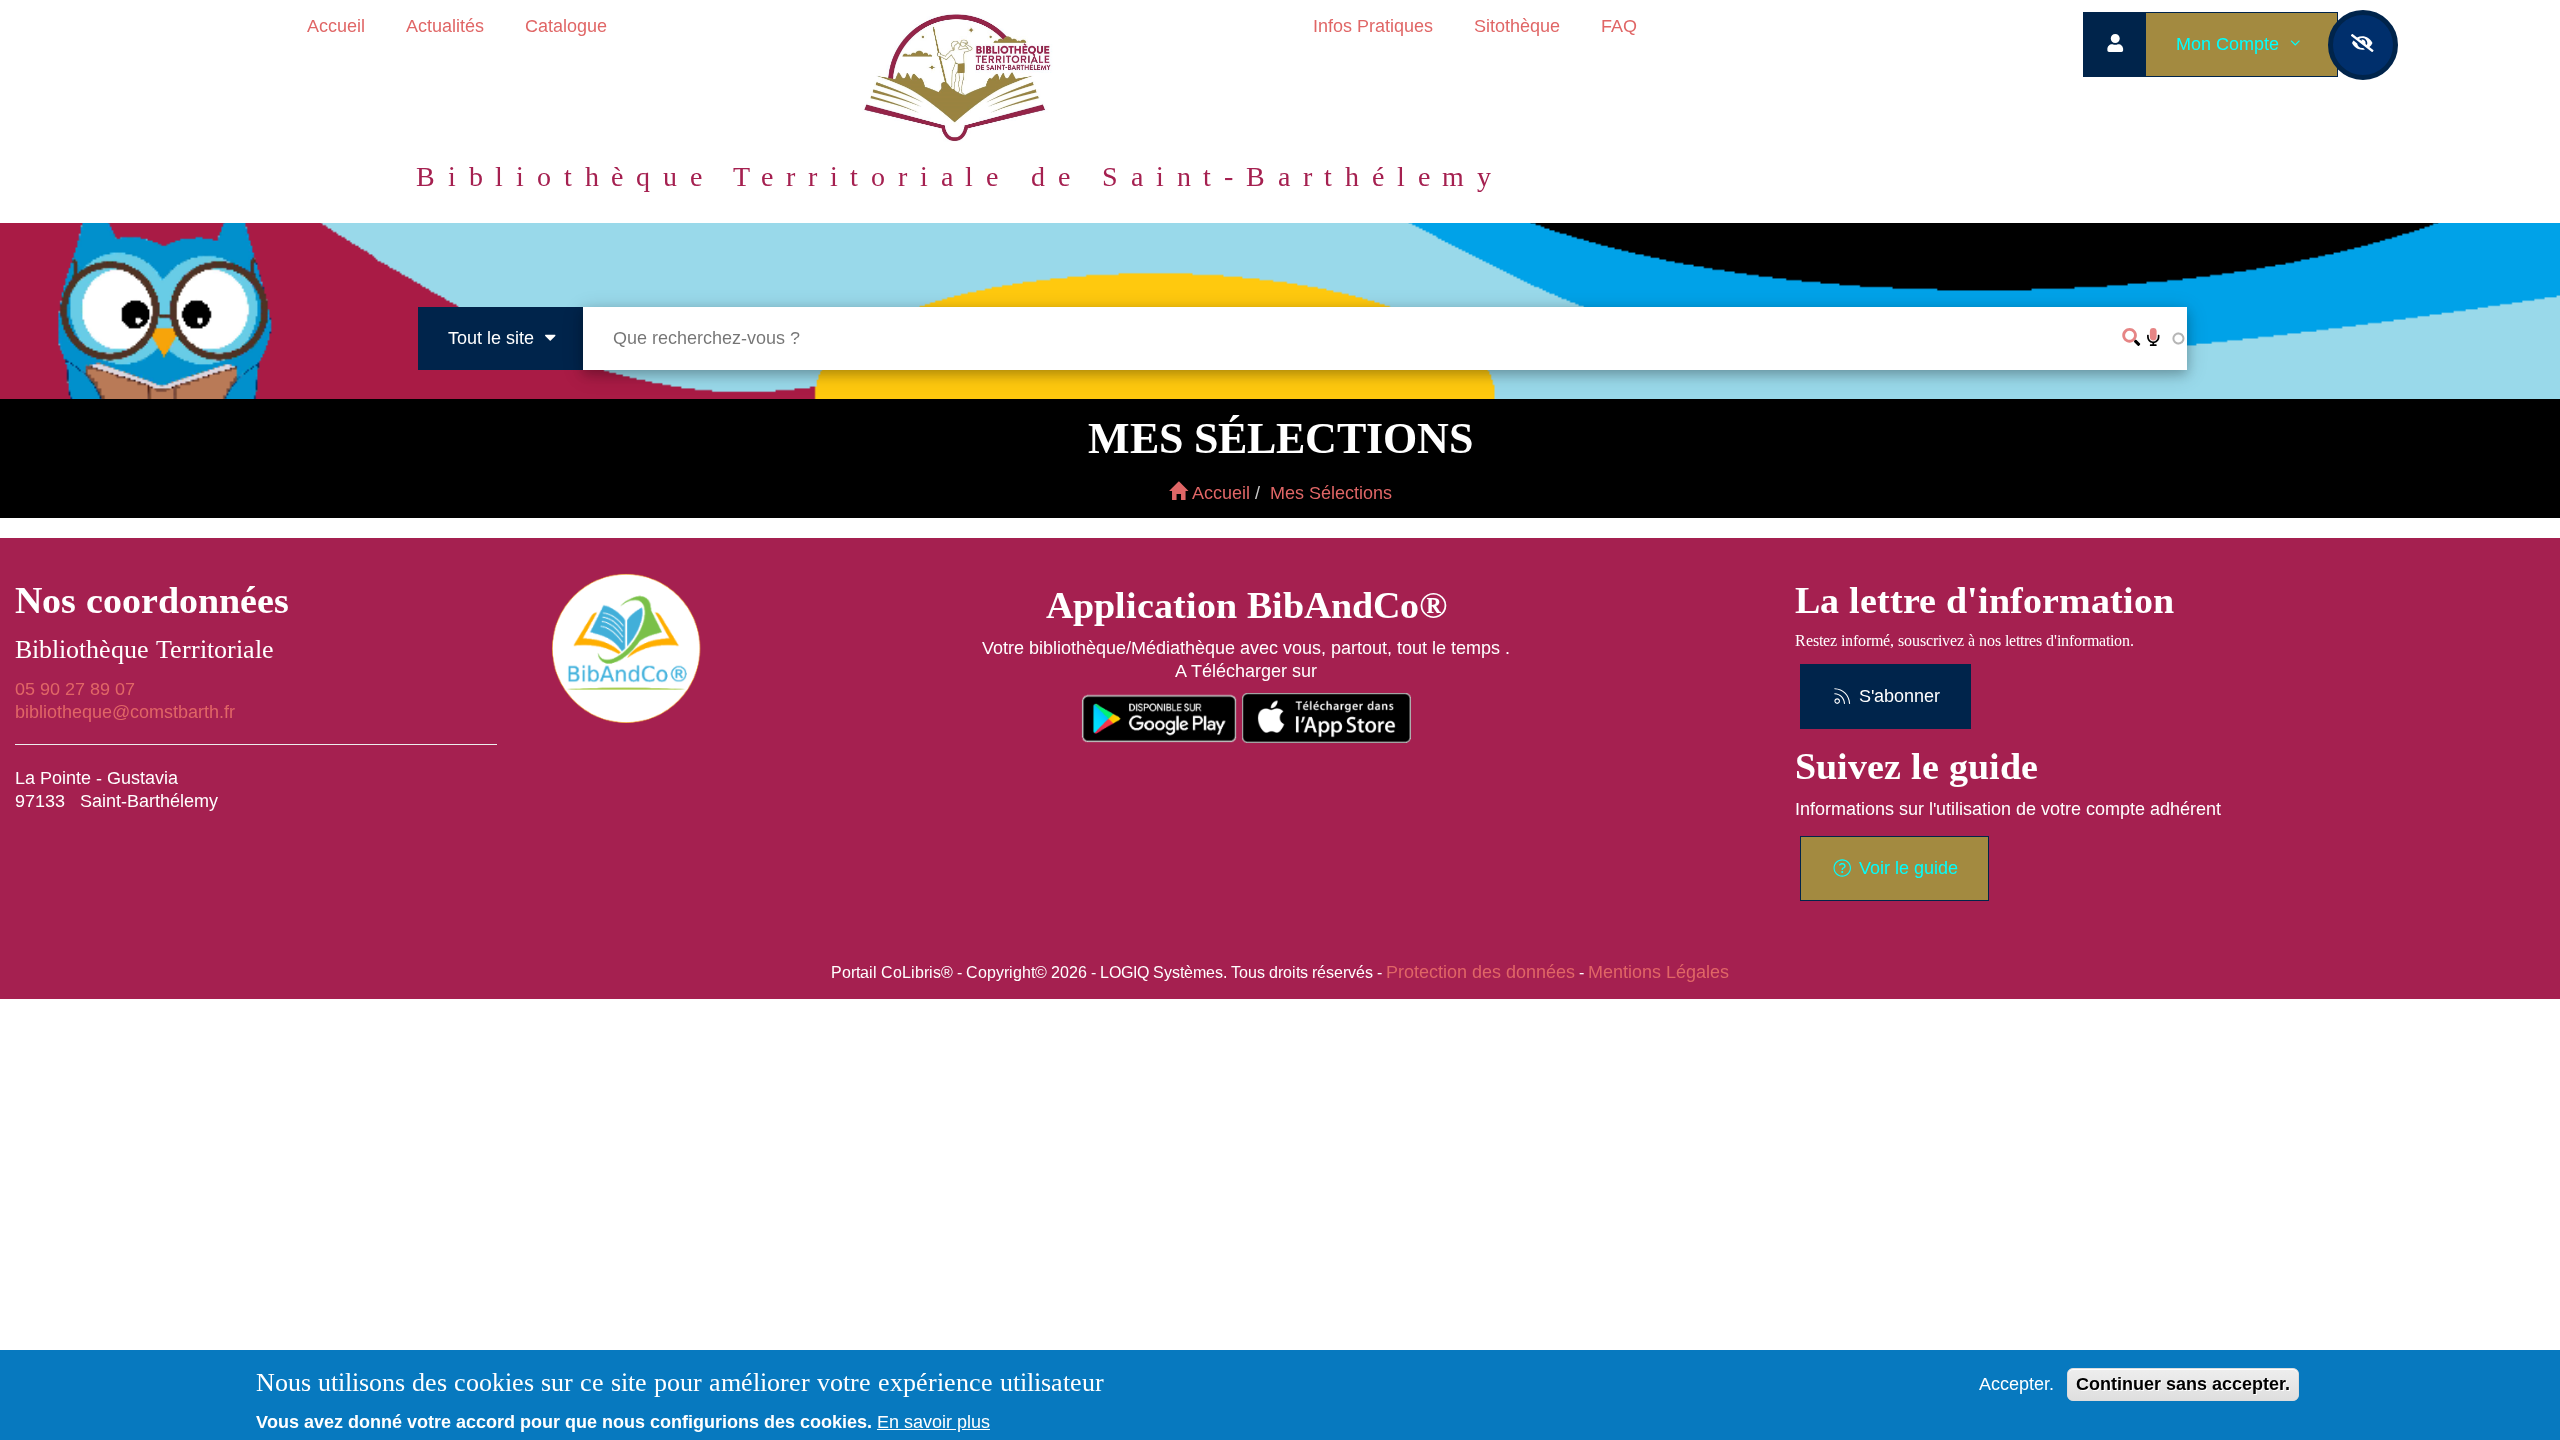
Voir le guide (1906, 868)
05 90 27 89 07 (75, 689)
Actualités (445, 26)
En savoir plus (933, 1422)
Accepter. (2016, 1384)
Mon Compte (2230, 44)
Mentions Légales (1658, 972)
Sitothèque (1517, 26)
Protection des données (1480, 972)
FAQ (1619, 26)
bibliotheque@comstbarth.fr (125, 712)
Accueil (336, 26)
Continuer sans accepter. (2183, 1384)
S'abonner (1897, 696)
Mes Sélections (1331, 493)
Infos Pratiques (1373, 26)
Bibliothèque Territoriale (144, 649)
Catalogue (566, 26)
